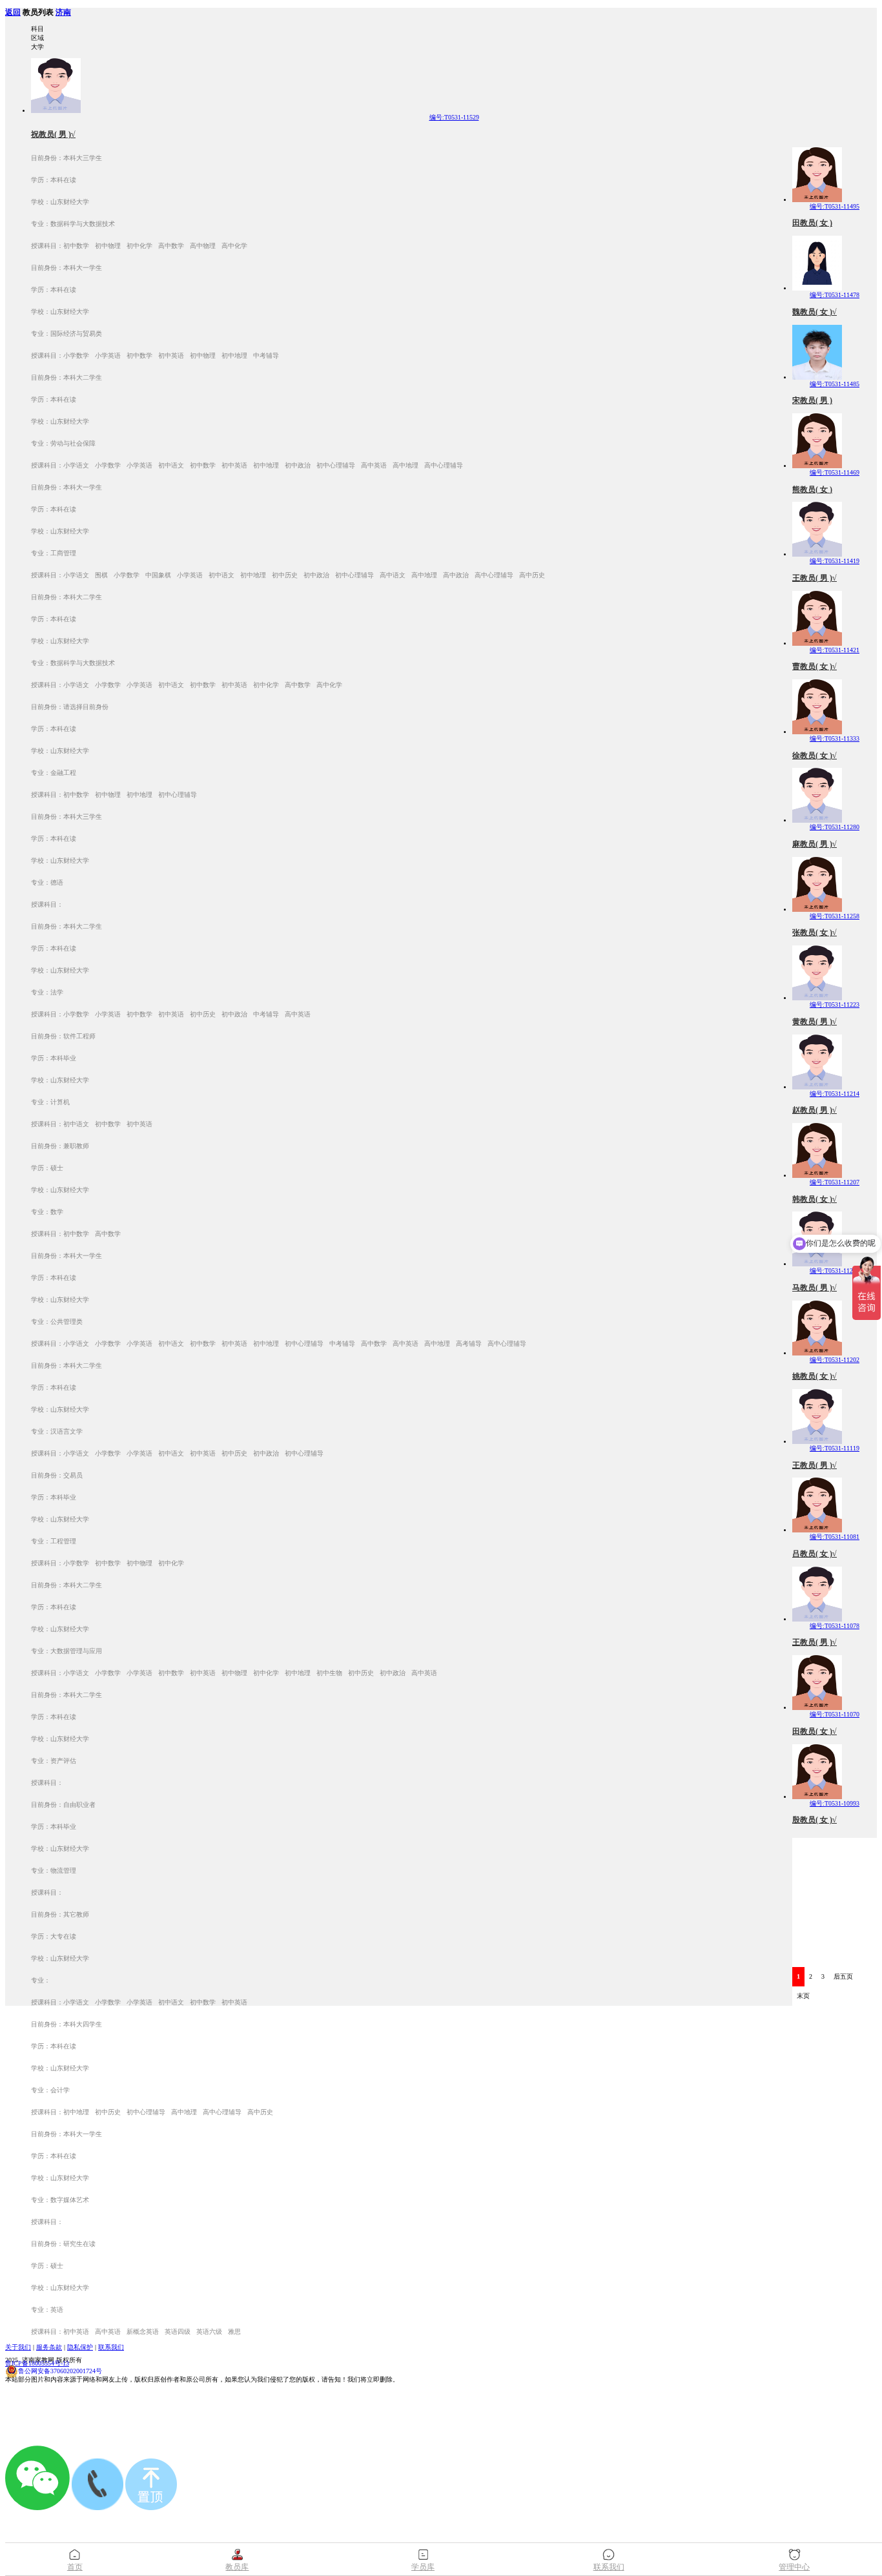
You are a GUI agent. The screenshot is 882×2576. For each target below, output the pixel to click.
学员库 (423, 2567)
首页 (75, 2567)
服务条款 (49, 2347)
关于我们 (18, 2347)
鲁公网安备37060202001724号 (60, 2371)
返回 (13, 13)
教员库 (237, 2567)
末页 (803, 1996)
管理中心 (794, 2567)
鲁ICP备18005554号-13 (37, 2363)
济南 (63, 13)
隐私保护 (80, 2347)
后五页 (843, 1976)
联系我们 (111, 2347)
